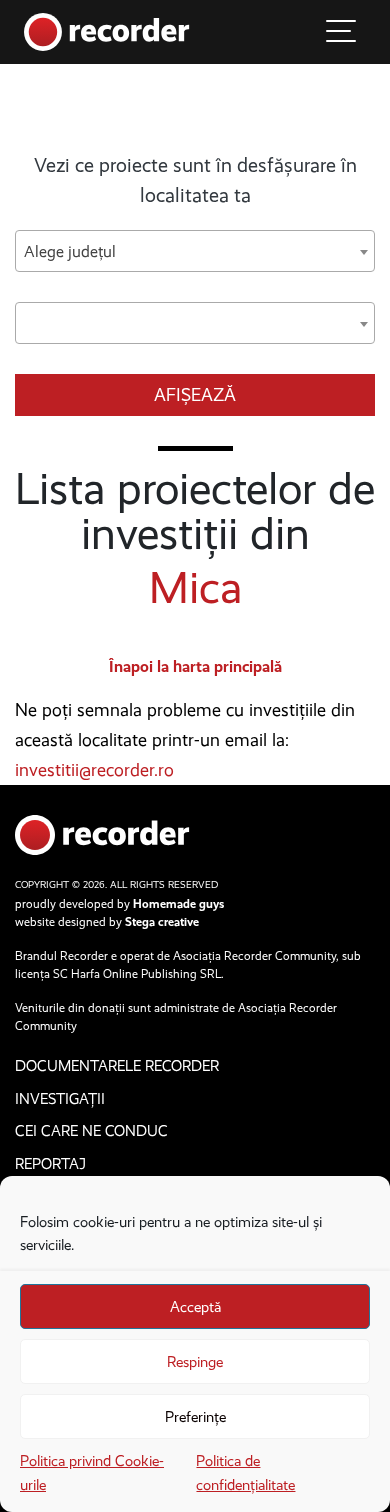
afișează (195, 395)
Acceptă (195, 1307)
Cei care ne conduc (91, 1131)
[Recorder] (107, 30)
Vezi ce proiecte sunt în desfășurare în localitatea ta (195, 180)
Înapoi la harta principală (195, 666)
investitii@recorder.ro (94, 770)
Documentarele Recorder (117, 1066)
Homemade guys (178, 904)
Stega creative (162, 922)
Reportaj (50, 1164)
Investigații (60, 1099)
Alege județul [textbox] (70, 251)
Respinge (195, 1362)
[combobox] (195, 251)
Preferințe (195, 1417)
